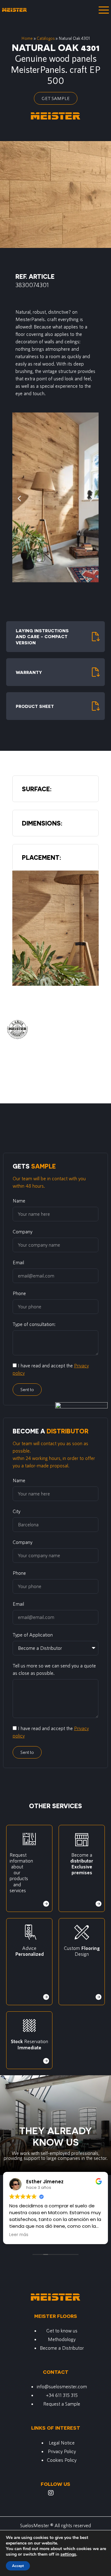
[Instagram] (51, 2493)
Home (27, 38)
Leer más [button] (18, 2235)
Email (18, 1262)
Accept (18, 2566)
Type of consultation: (34, 1324)
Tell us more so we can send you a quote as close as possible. (54, 1669)
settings (68, 2554)
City (16, 1511)
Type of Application (33, 1635)
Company (23, 1231)
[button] (19, 498)
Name (19, 1200)
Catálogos (46, 38)
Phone (19, 1293)
